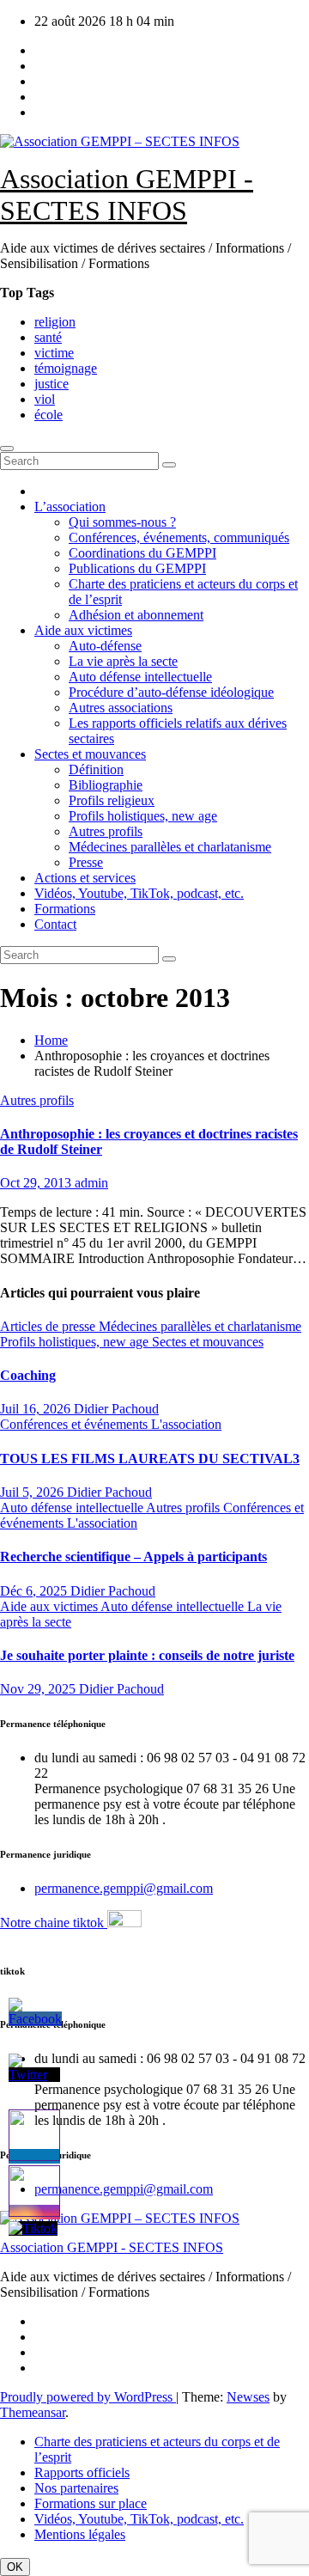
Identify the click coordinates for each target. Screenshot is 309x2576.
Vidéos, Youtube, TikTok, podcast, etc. (139, 893)
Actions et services (85, 878)
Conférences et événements (76, 1424)
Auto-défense (105, 646)
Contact (55, 924)
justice (51, 384)
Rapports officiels (82, 2472)
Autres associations (121, 708)
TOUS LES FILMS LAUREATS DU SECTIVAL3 (150, 1459)
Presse (86, 862)
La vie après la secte (123, 661)
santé (48, 337)
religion (55, 322)
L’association (70, 507)
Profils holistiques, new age (143, 816)
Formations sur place (91, 2503)
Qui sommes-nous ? (122, 522)
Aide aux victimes (83, 630)
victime (54, 353)
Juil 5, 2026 (33, 1492)
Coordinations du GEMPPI (142, 553)
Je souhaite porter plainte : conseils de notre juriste (147, 1655)
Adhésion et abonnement (136, 615)
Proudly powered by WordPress (88, 2397)
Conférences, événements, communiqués (179, 537)
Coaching (28, 1375)
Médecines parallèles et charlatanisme (170, 847)
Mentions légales (80, 2534)
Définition (96, 769)
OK (15, 2567)
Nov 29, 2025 (39, 1689)
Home (51, 1040)
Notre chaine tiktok (54, 1923)
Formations (65, 909)
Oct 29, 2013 (37, 1183)
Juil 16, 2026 (37, 1409)
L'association (186, 1424)
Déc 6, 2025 (35, 1591)
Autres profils (106, 831)
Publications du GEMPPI (137, 568)
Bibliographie (106, 785)
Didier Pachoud (116, 1409)
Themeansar (33, 2412)
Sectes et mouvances (90, 754)
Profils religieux (112, 800)
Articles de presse (49, 1326)
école (48, 415)
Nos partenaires (76, 2488)
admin (91, 1183)
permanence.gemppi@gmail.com (124, 1888)
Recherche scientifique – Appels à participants (133, 1557)
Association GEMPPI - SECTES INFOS (127, 195)
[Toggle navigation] (7, 449)
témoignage (66, 368)
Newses (248, 2397)
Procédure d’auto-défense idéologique (171, 692)
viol (45, 399)
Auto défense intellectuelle (140, 677)
